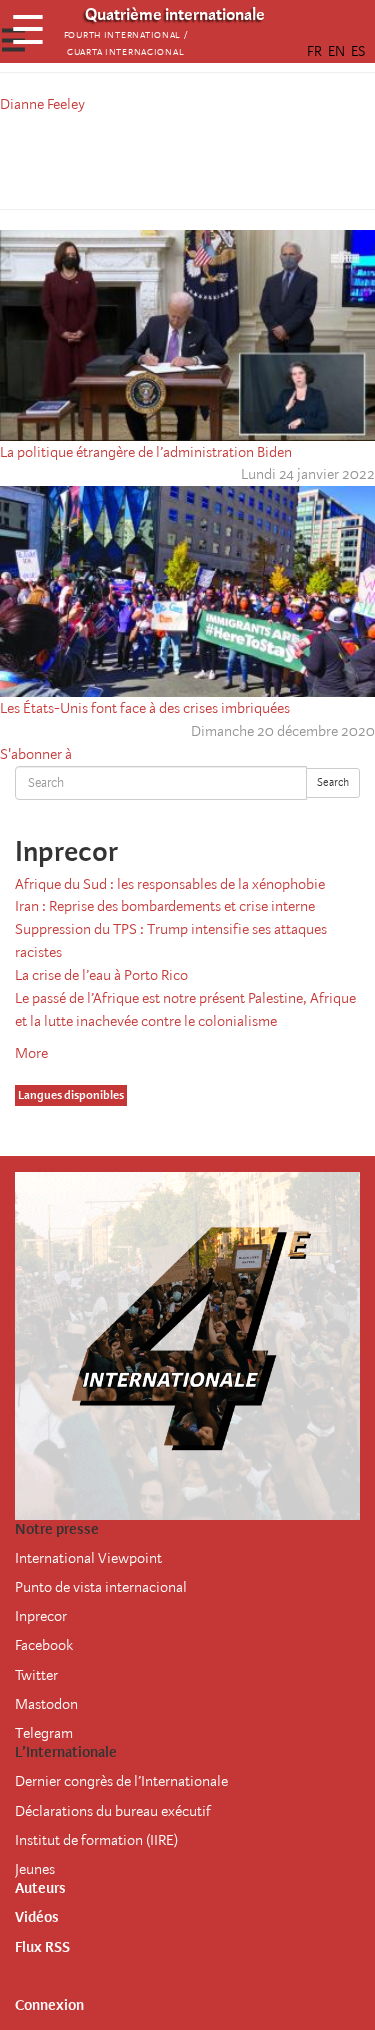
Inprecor (41, 1616)
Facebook (44, 1645)
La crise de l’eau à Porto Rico (101, 975)
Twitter (36, 1675)
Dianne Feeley (42, 104)
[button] (244, 158)
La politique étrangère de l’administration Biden (146, 452)
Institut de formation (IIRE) (96, 1840)
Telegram (44, 1733)
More (31, 1053)
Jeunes (35, 1869)
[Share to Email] (216, 158)
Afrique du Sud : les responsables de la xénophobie (170, 884)
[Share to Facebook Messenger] (188, 158)
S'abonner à (36, 754)
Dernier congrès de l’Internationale (121, 1781)
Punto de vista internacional (101, 1587)
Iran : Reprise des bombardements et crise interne (165, 906)
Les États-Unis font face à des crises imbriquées (145, 708)
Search (333, 782)
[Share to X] (160, 158)
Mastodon (46, 1704)
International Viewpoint (88, 1558)
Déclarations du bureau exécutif (113, 1811)
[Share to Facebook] (132, 158)
